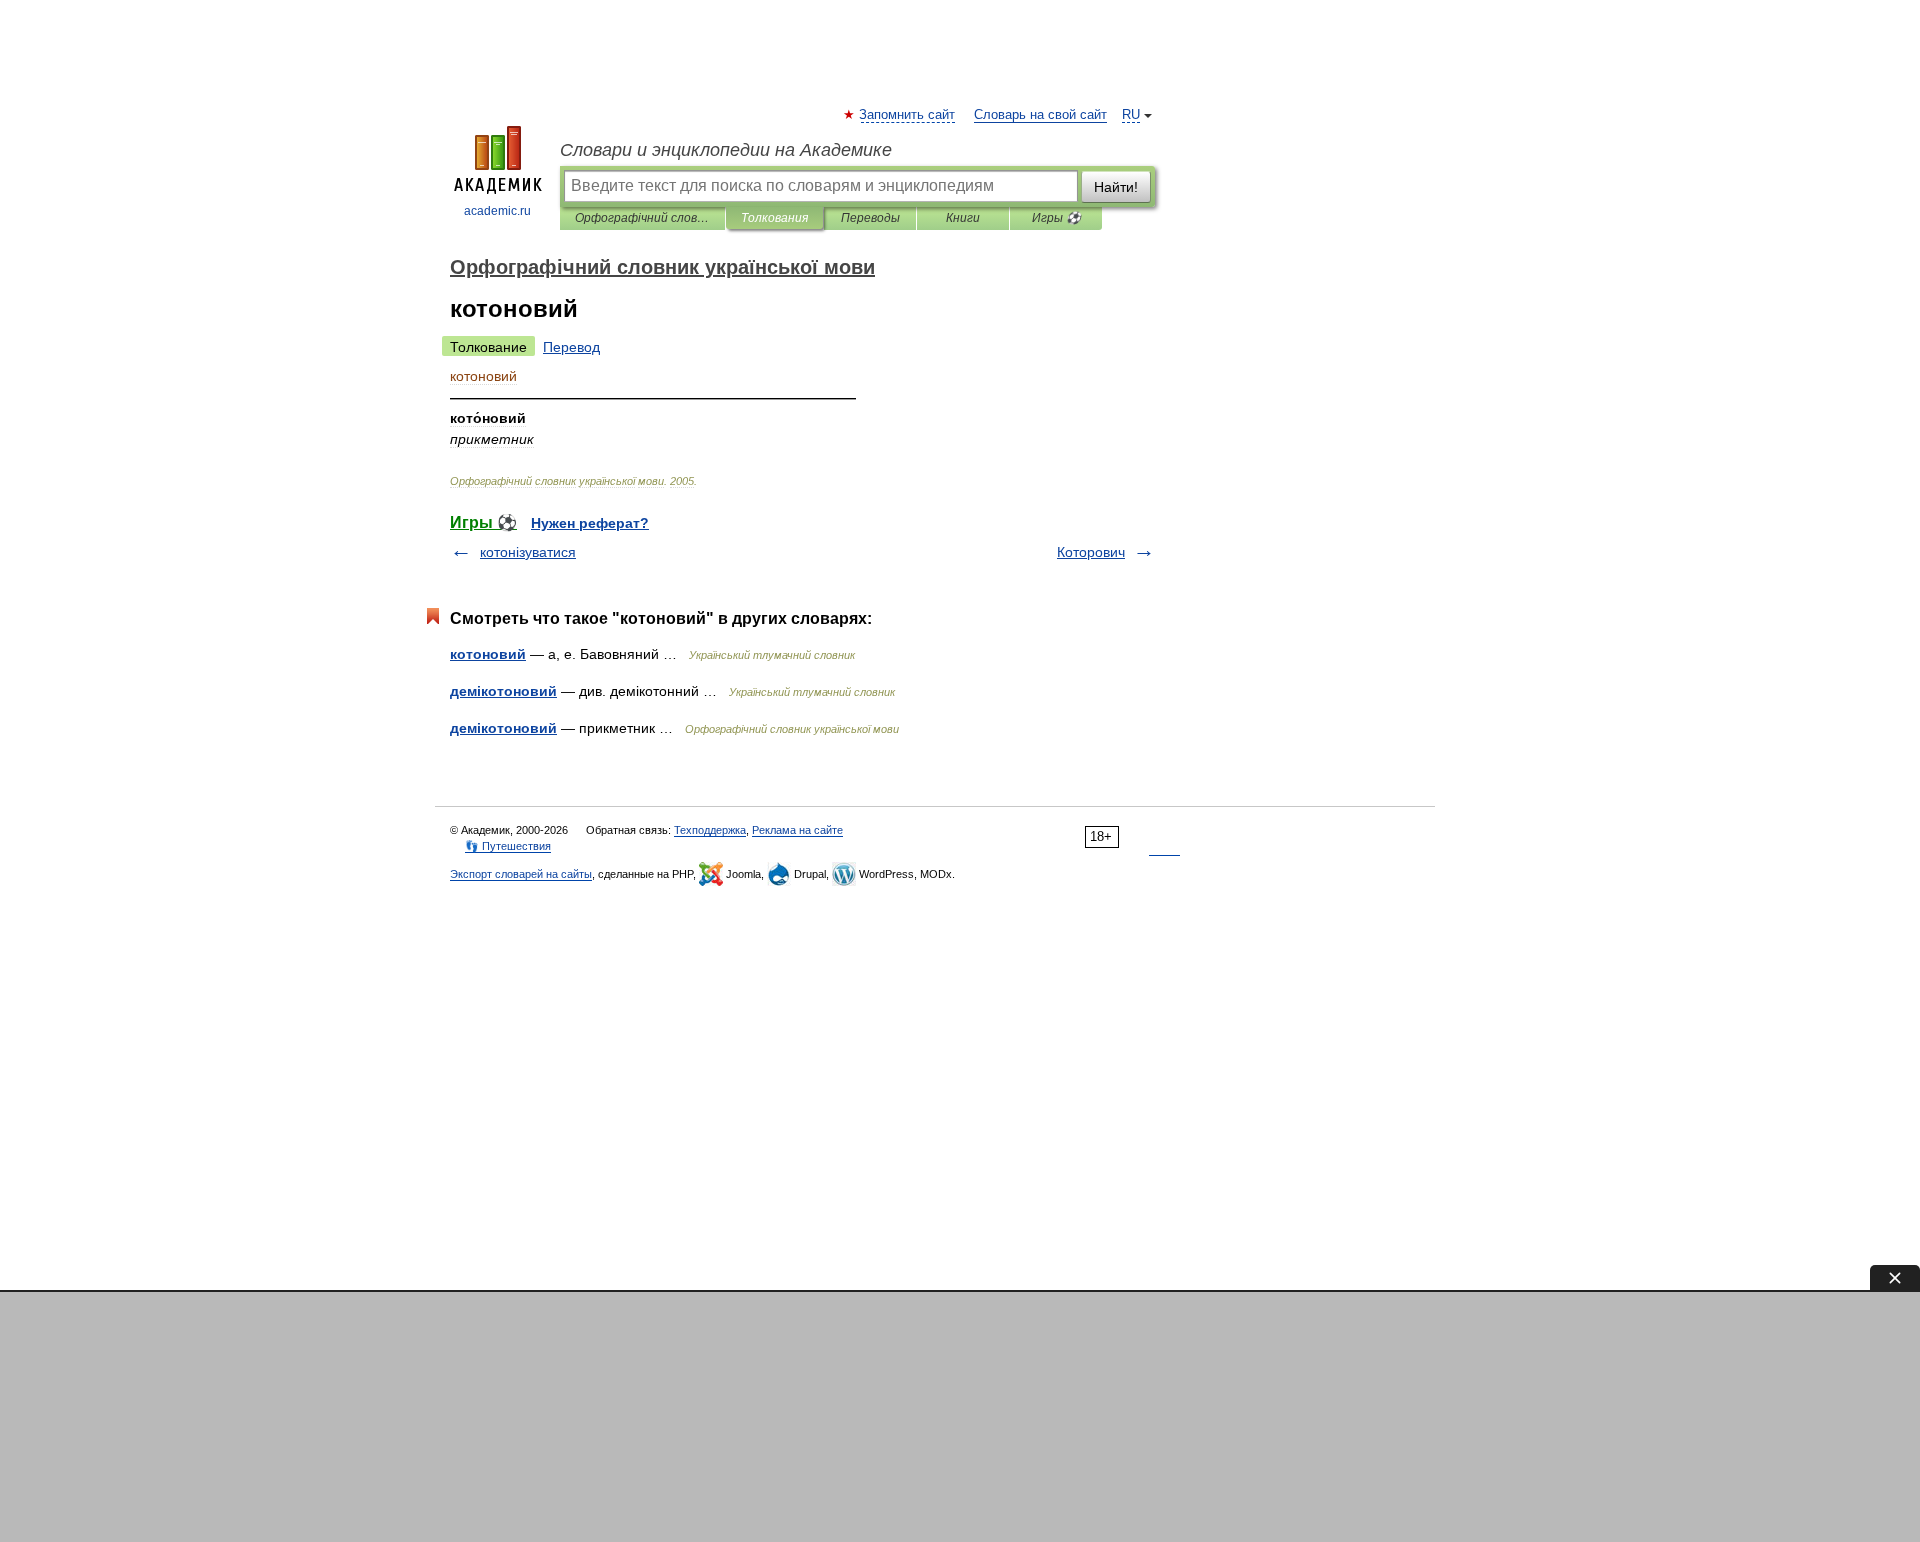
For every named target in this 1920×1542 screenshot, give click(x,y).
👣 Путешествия (508, 846)
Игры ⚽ (1056, 218)
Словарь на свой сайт (1040, 115)
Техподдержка (710, 830)
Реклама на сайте (797, 830)
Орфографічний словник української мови (642, 218)
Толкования (774, 218)
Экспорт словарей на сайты (521, 874)
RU (1131, 115)
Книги (963, 218)
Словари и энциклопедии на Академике (726, 150)
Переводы (870, 218)
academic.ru (497, 211)
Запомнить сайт (908, 115)
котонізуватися (528, 552)
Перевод (571, 347)
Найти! (1116, 187)
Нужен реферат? (590, 523)
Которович (1091, 552)
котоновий (488, 654)
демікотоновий (503, 691)
